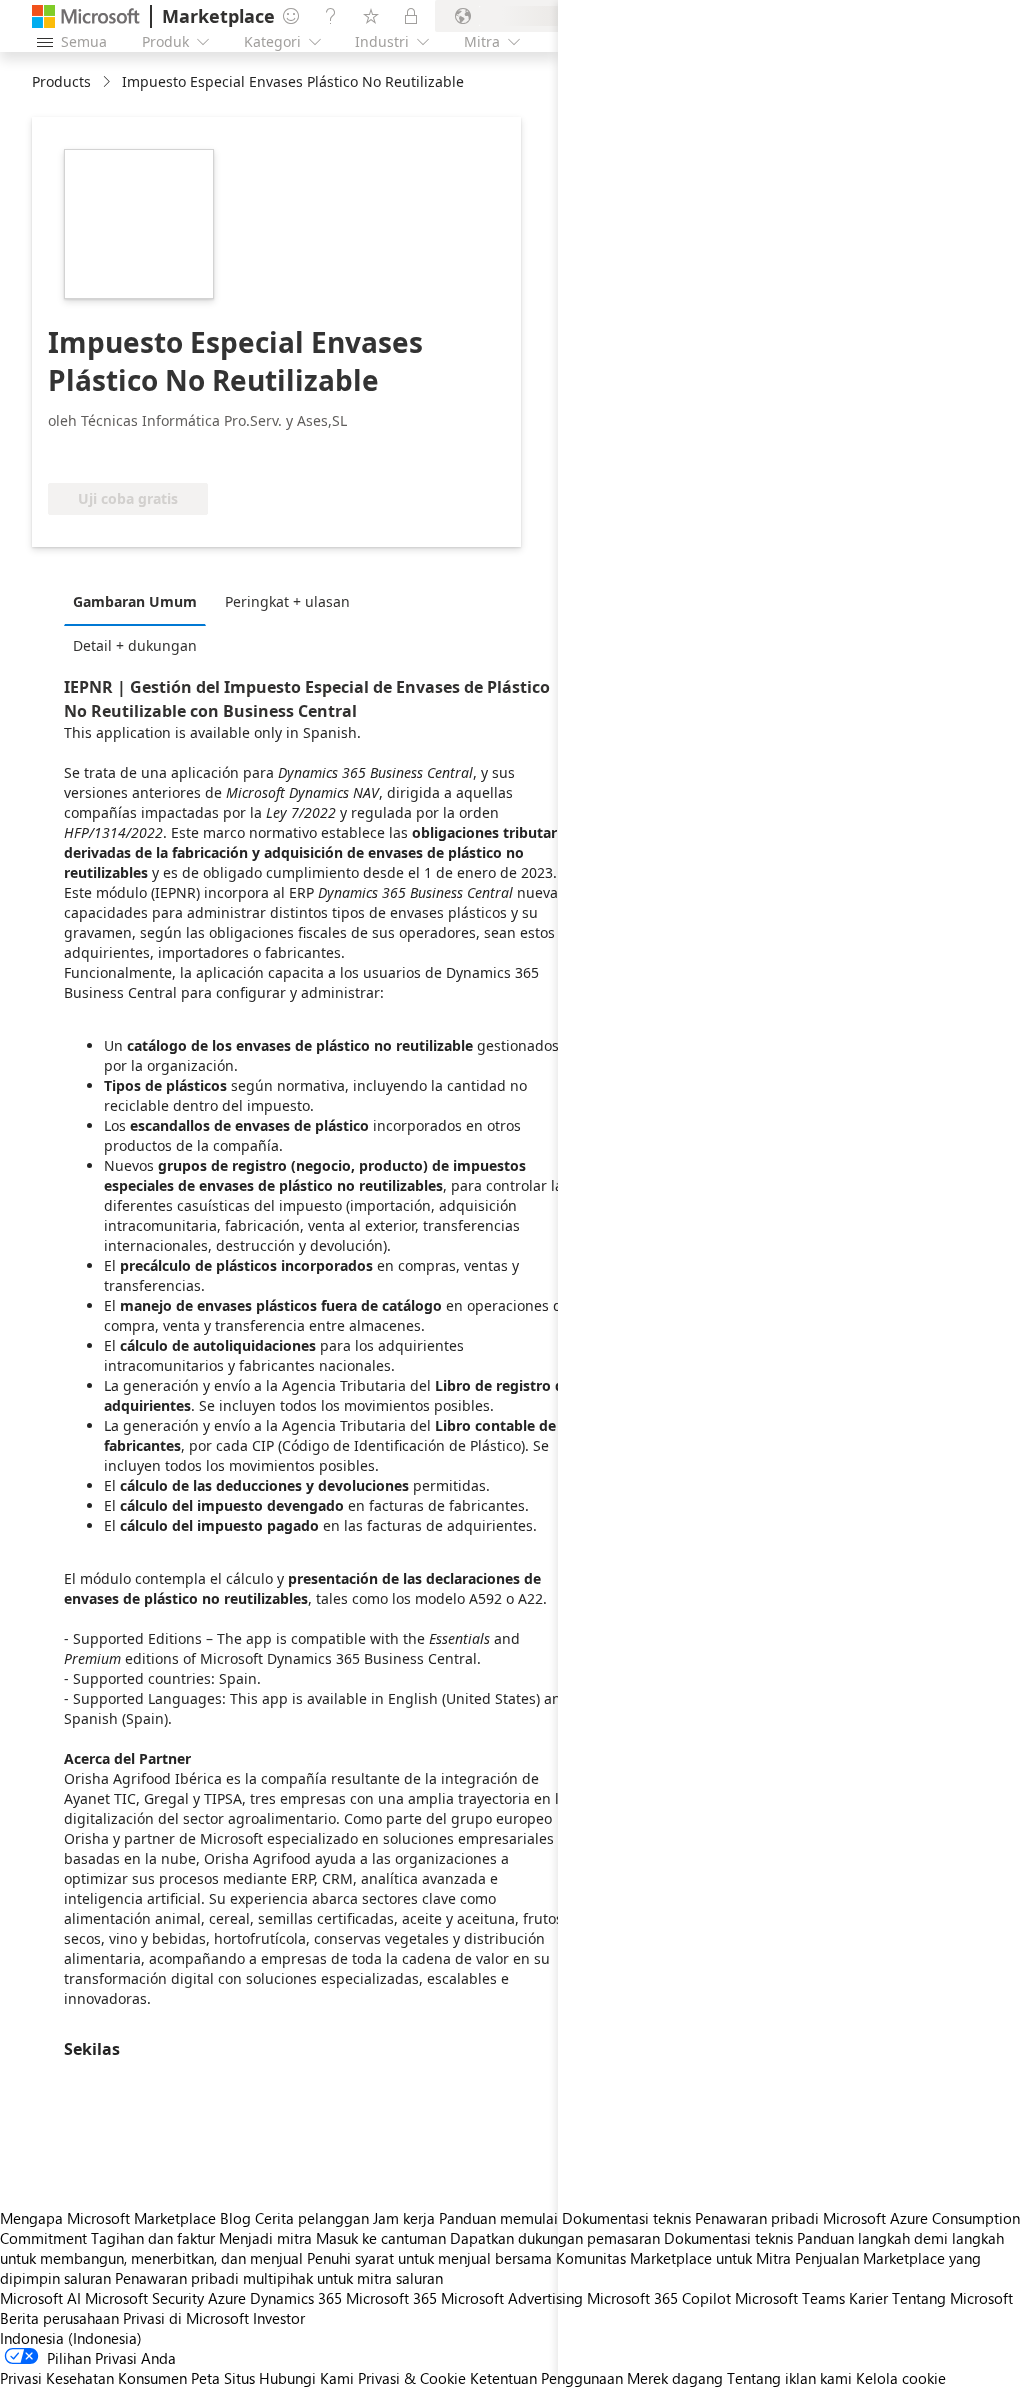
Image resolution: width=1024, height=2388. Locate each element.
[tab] (140, 601)
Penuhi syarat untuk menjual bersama (429, 2258)
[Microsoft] (86, 16)
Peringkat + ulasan (287, 601)
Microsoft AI (40, 2298)
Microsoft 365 (391, 2298)
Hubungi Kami (306, 2378)
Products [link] (61, 81)
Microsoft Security (144, 2298)
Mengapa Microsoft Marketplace (108, 2218)
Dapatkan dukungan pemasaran (555, 2238)
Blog (235, 2218)
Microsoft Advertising (512, 2298)
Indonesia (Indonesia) (71, 2338)
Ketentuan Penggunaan (546, 2378)
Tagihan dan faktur (153, 2238)
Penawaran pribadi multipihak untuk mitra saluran (279, 2278)
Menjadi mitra (265, 2238)
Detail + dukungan (135, 645)
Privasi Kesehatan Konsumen (93, 2378)
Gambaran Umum (135, 601)
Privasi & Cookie (412, 2378)
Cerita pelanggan (312, 2218)
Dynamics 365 (296, 2298)
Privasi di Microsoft (186, 2318)
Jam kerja (404, 2218)
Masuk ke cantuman (381, 2238)
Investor (279, 2318)
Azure (227, 2298)
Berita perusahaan (59, 2318)
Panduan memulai (498, 2218)
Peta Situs (223, 2378)
